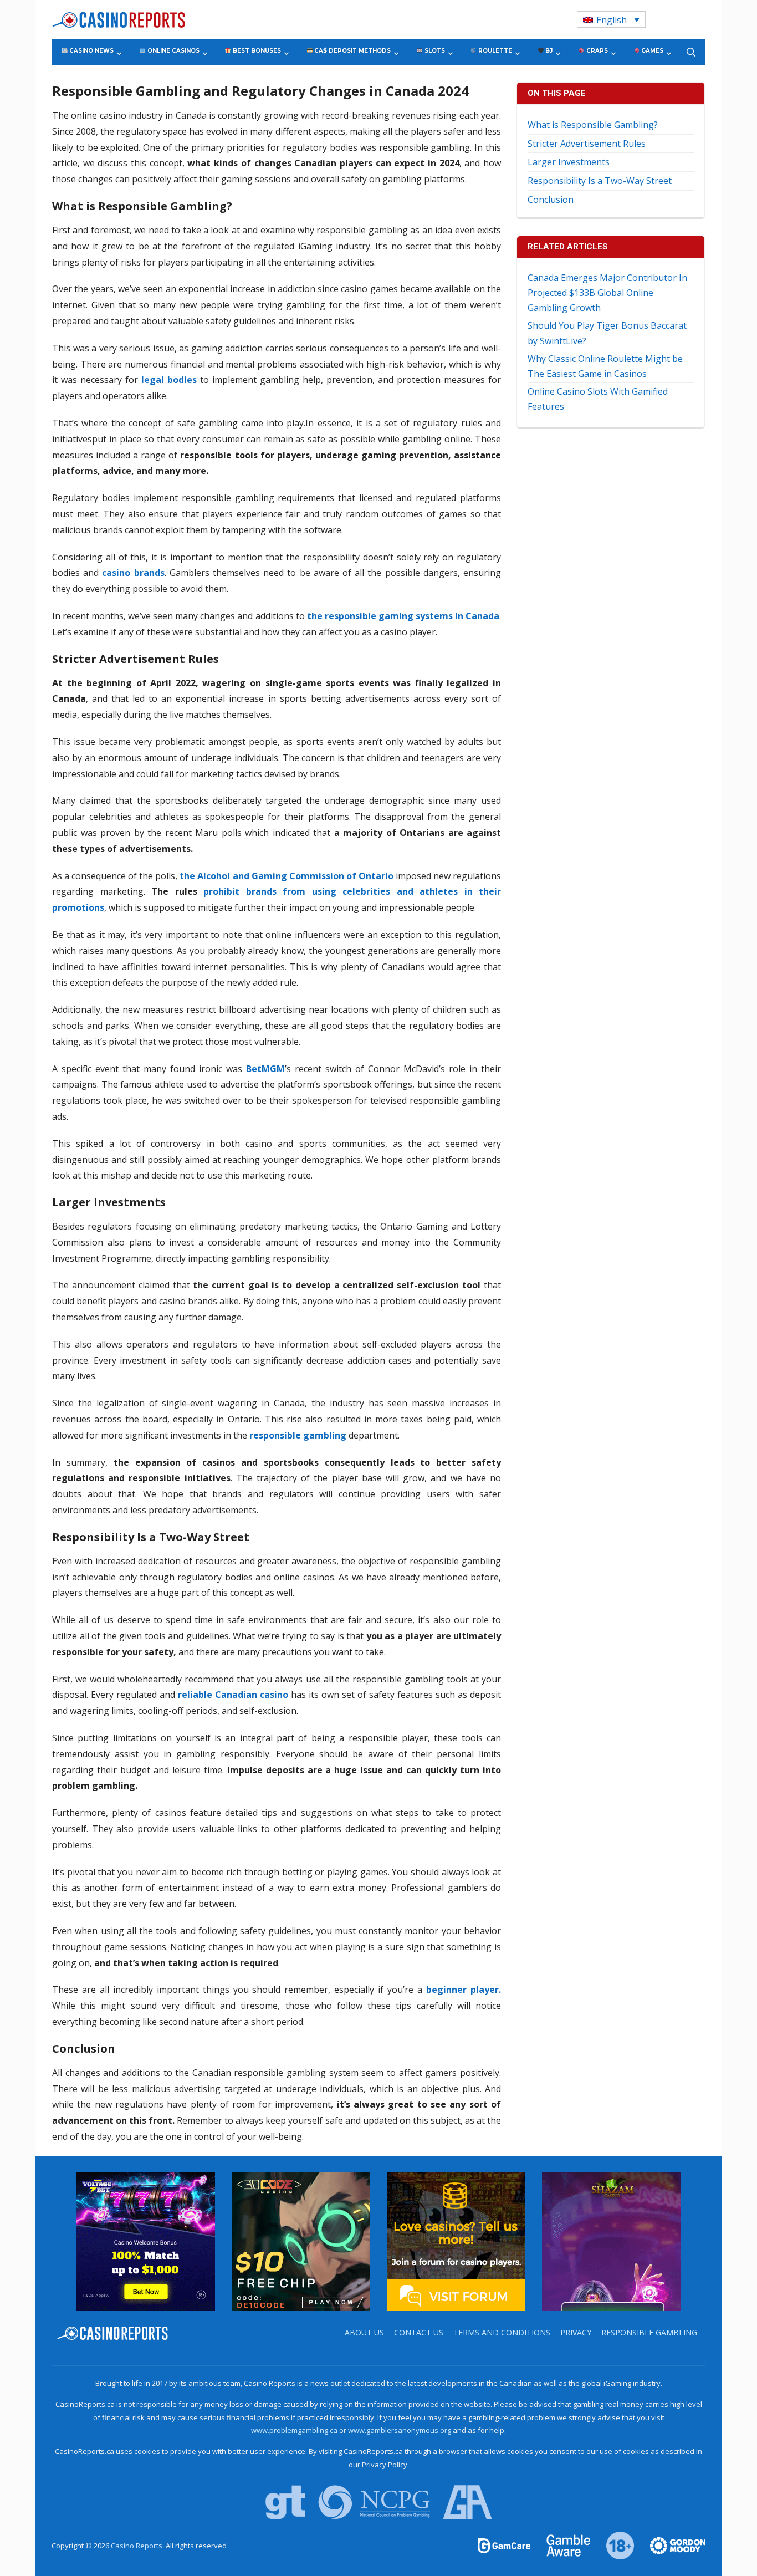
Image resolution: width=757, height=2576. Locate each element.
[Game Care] (505, 2545)
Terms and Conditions (502, 2332)
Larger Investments (569, 162)
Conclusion (551, 200)
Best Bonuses (256, 51)
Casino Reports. (138, 2546)
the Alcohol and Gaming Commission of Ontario (286, 876)
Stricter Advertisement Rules (587, 144)
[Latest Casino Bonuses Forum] (456, 2241)
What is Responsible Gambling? (593, 125)
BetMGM (265, 1069)
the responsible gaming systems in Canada (403, 616)
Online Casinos (173, 51)
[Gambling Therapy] (671, 2545)
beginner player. (464, 1990)
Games (651, 51)
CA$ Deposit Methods (352, 51)
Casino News (91, 51)
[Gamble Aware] (562, 2545)
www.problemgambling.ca (294, 2430)
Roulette (494, 51)
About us (364, 2332)
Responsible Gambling (649, 2332)
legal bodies (169, 380)
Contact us (419, 2332)
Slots (434, 51)
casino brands (133, 573)
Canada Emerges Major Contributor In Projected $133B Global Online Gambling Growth (607, 293)
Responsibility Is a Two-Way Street (600, 181)
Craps (596, 51)
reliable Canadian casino (233, 1695)
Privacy (576, 2332)
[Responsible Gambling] (614, 2545)
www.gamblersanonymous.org (400, 2430)
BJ (548, 51)
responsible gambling (298, 1435)
